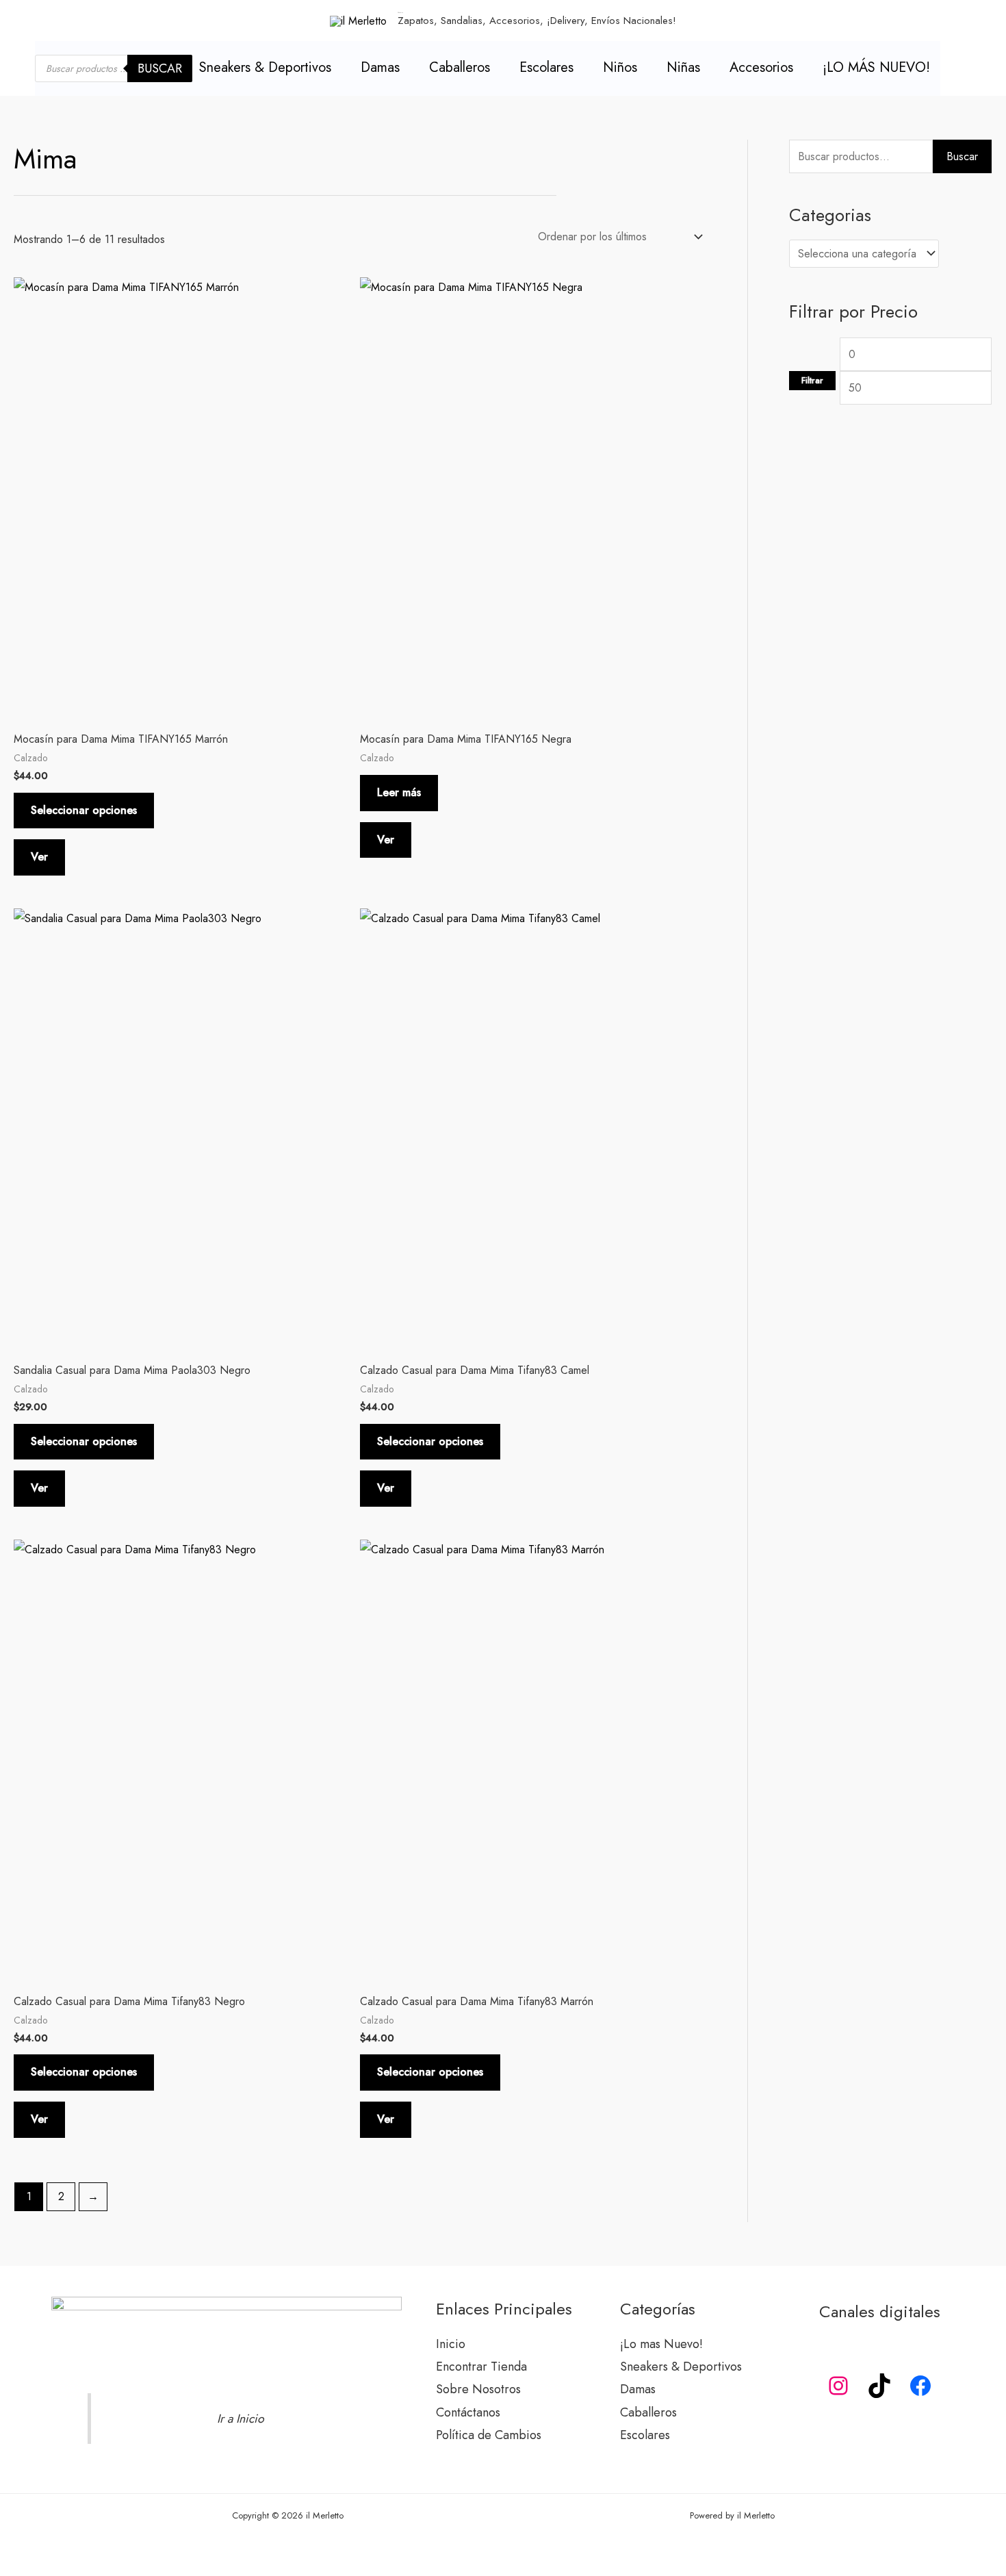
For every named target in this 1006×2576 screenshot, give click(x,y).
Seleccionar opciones (84, 810)
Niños (620, 67)
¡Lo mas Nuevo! (661, 2344)
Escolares (546, 67)
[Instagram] (838, 2386)
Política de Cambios (489, 2435)
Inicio (451, 2344)
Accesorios (761, 67)
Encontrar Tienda (481, 2367)
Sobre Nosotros (478, 2389)
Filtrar (812, 381)
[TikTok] (879, 2386)
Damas (380, 67)
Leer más (399, 792)
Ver (39, 857)
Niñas (683, 67)
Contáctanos (468, 2412)
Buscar (160, 68)
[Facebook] (920, 2386)
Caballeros (460, 67)
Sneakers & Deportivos (265, 67)
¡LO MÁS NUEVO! (876, 67)
